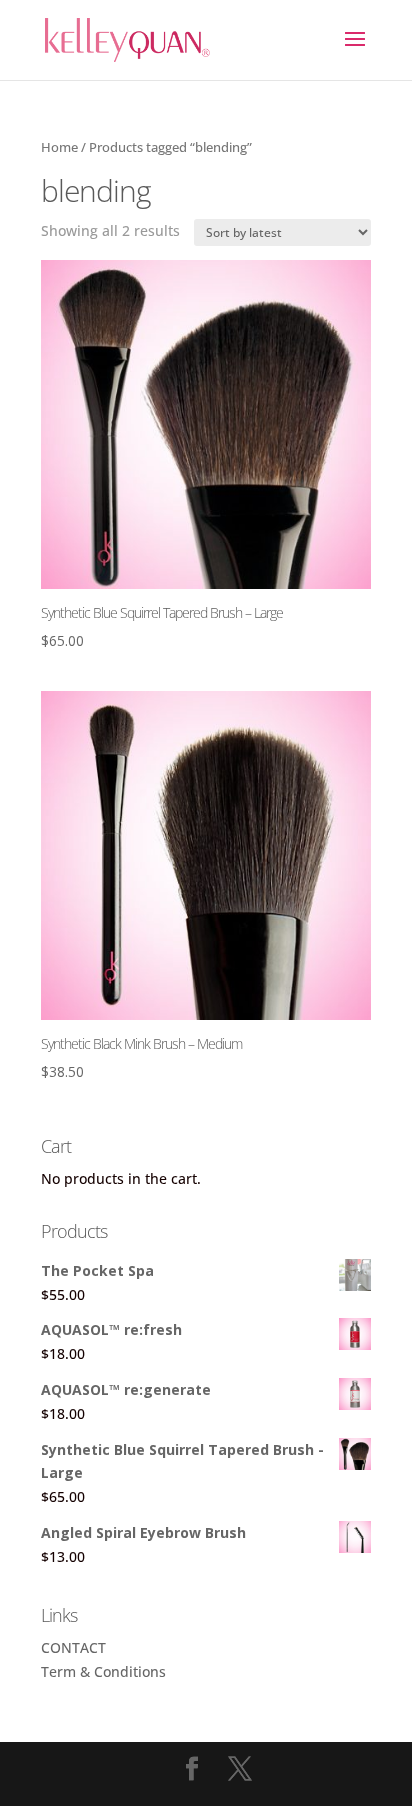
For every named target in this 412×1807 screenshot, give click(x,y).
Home (59, 147)
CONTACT (73, 1647)
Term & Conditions (103, 1671)
